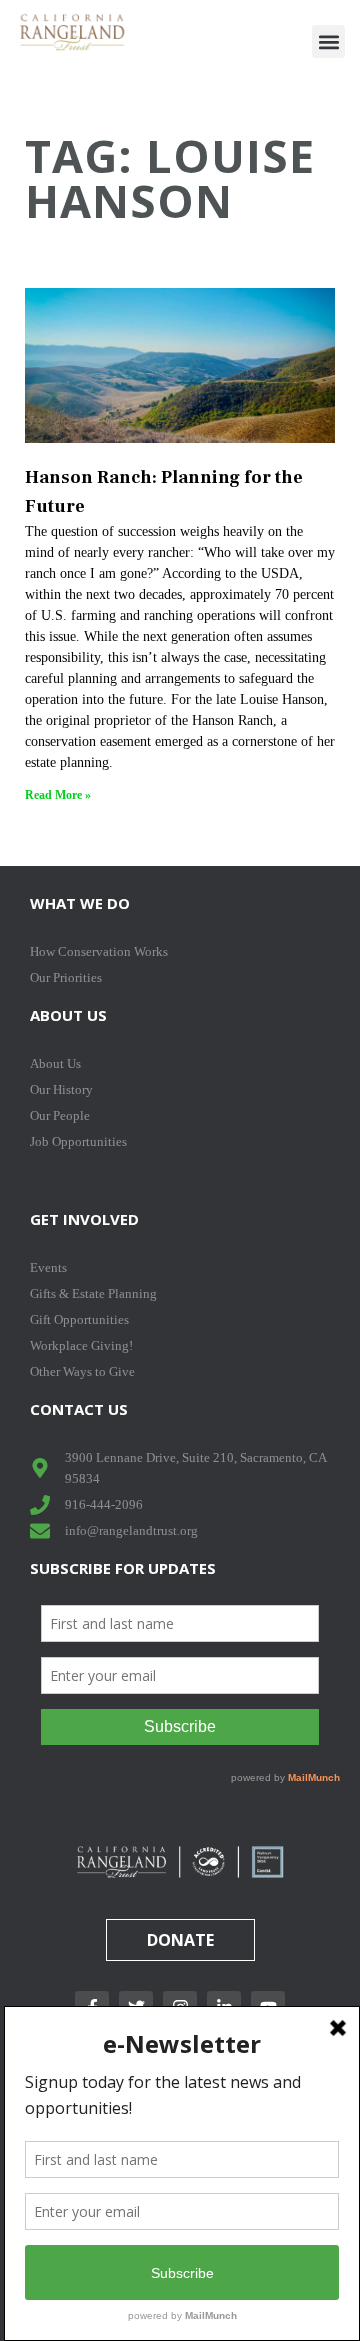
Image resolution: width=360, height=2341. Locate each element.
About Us (68, 1015)
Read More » (58, 795)
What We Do (80, 903)
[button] (328, 41)
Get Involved (84, 1219)
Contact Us (79, 1409)
